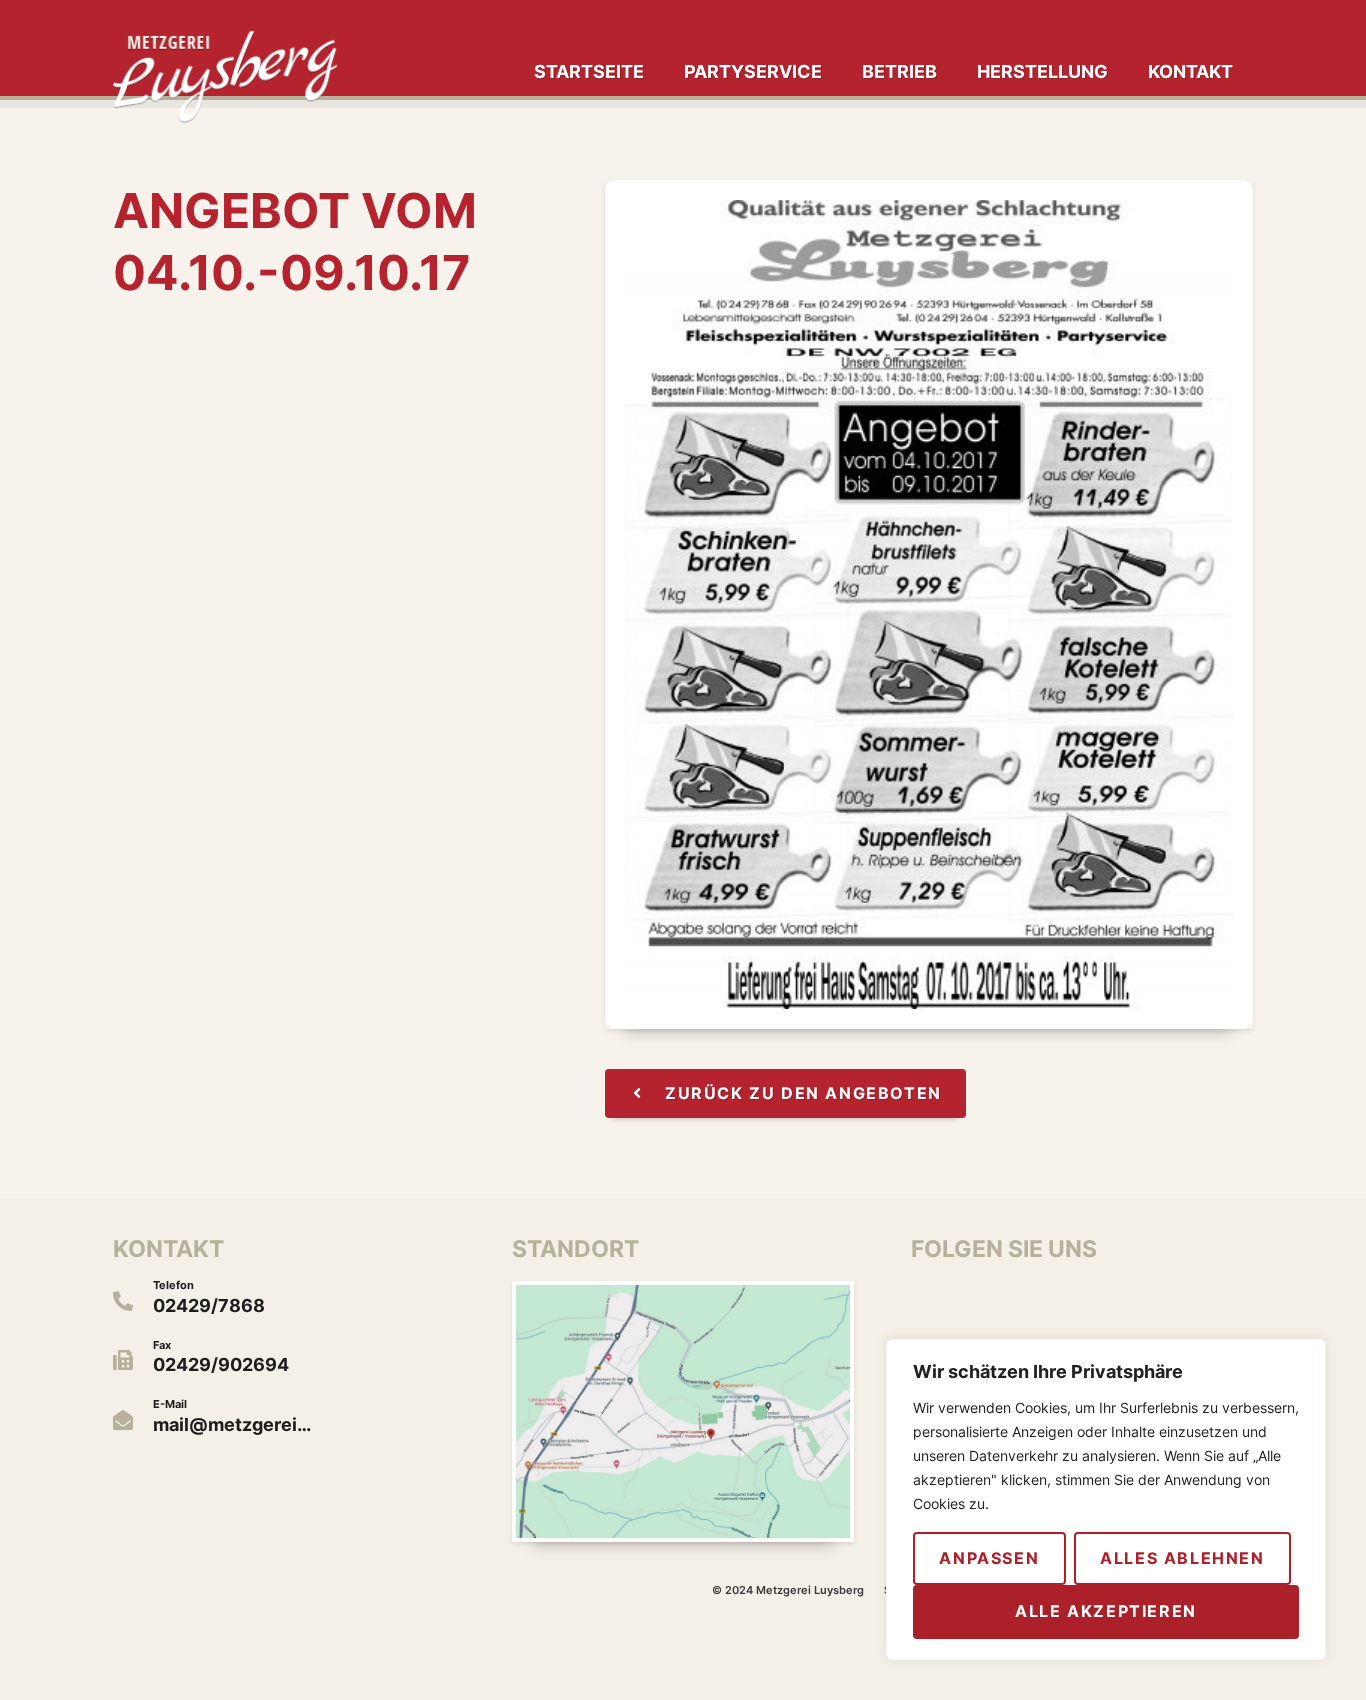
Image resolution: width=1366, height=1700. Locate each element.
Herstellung (1042, 71)
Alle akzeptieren (1106, 1611)
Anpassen (989, 1558)
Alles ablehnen (1182, 1558)
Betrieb (899, 71)
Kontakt (1190, 71)
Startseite (589, 71)
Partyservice (753, 71)
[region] (1106, 1499)
